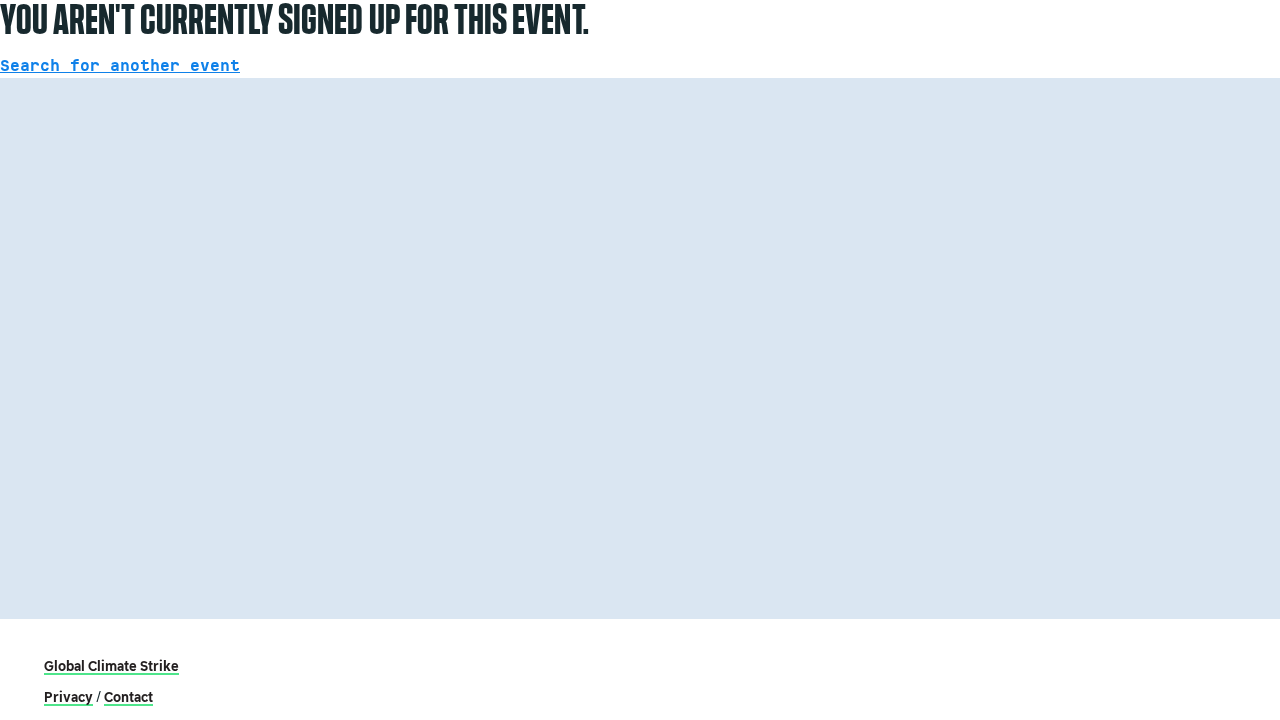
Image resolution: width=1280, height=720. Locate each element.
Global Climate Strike (111, 666)
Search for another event (120, 66)
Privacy (68, 697)
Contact (128, 697)
